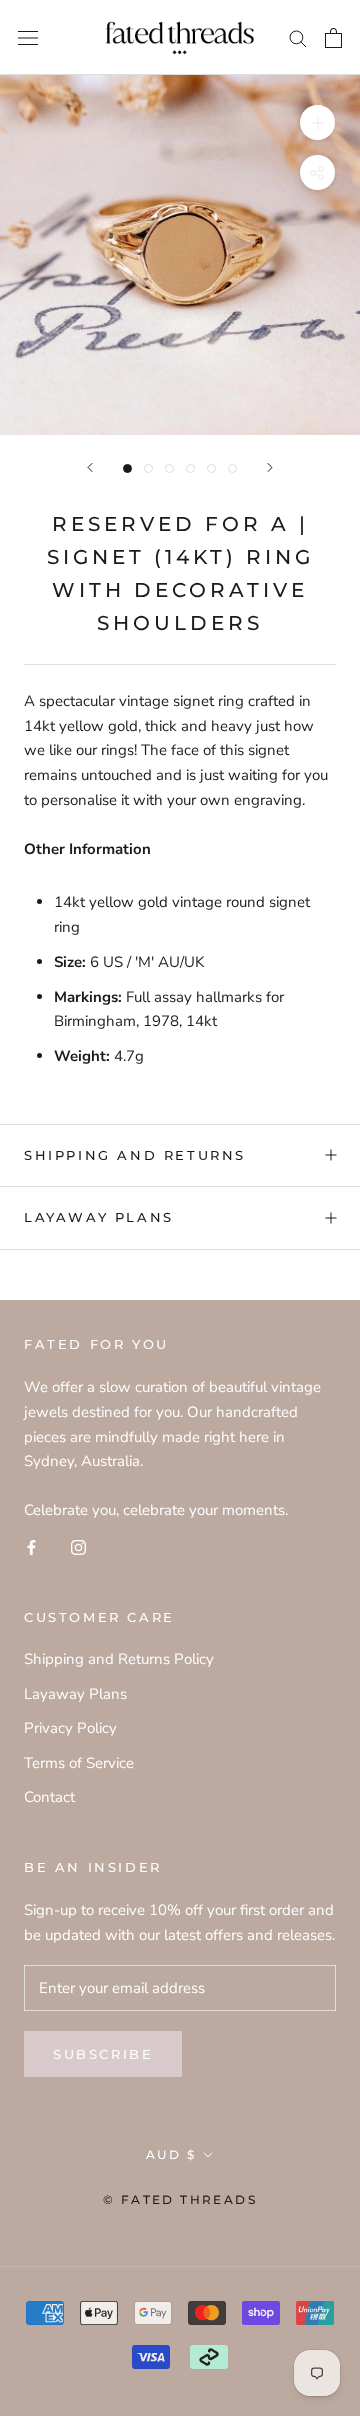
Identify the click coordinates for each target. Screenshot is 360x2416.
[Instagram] (78, 1546)
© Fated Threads (180, 2199)
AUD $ (171, 2154)
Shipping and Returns (135, 1155)
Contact (49, 1797)
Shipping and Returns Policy (119, 1659)
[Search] (298, 37)
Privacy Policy (70, 1728)
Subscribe (103, 2054)
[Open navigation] (28, 37)
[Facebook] (31, 1546)
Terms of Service (79, 1763)
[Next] (270, 467)
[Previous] (90, 467)
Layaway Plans (99, 1217)
